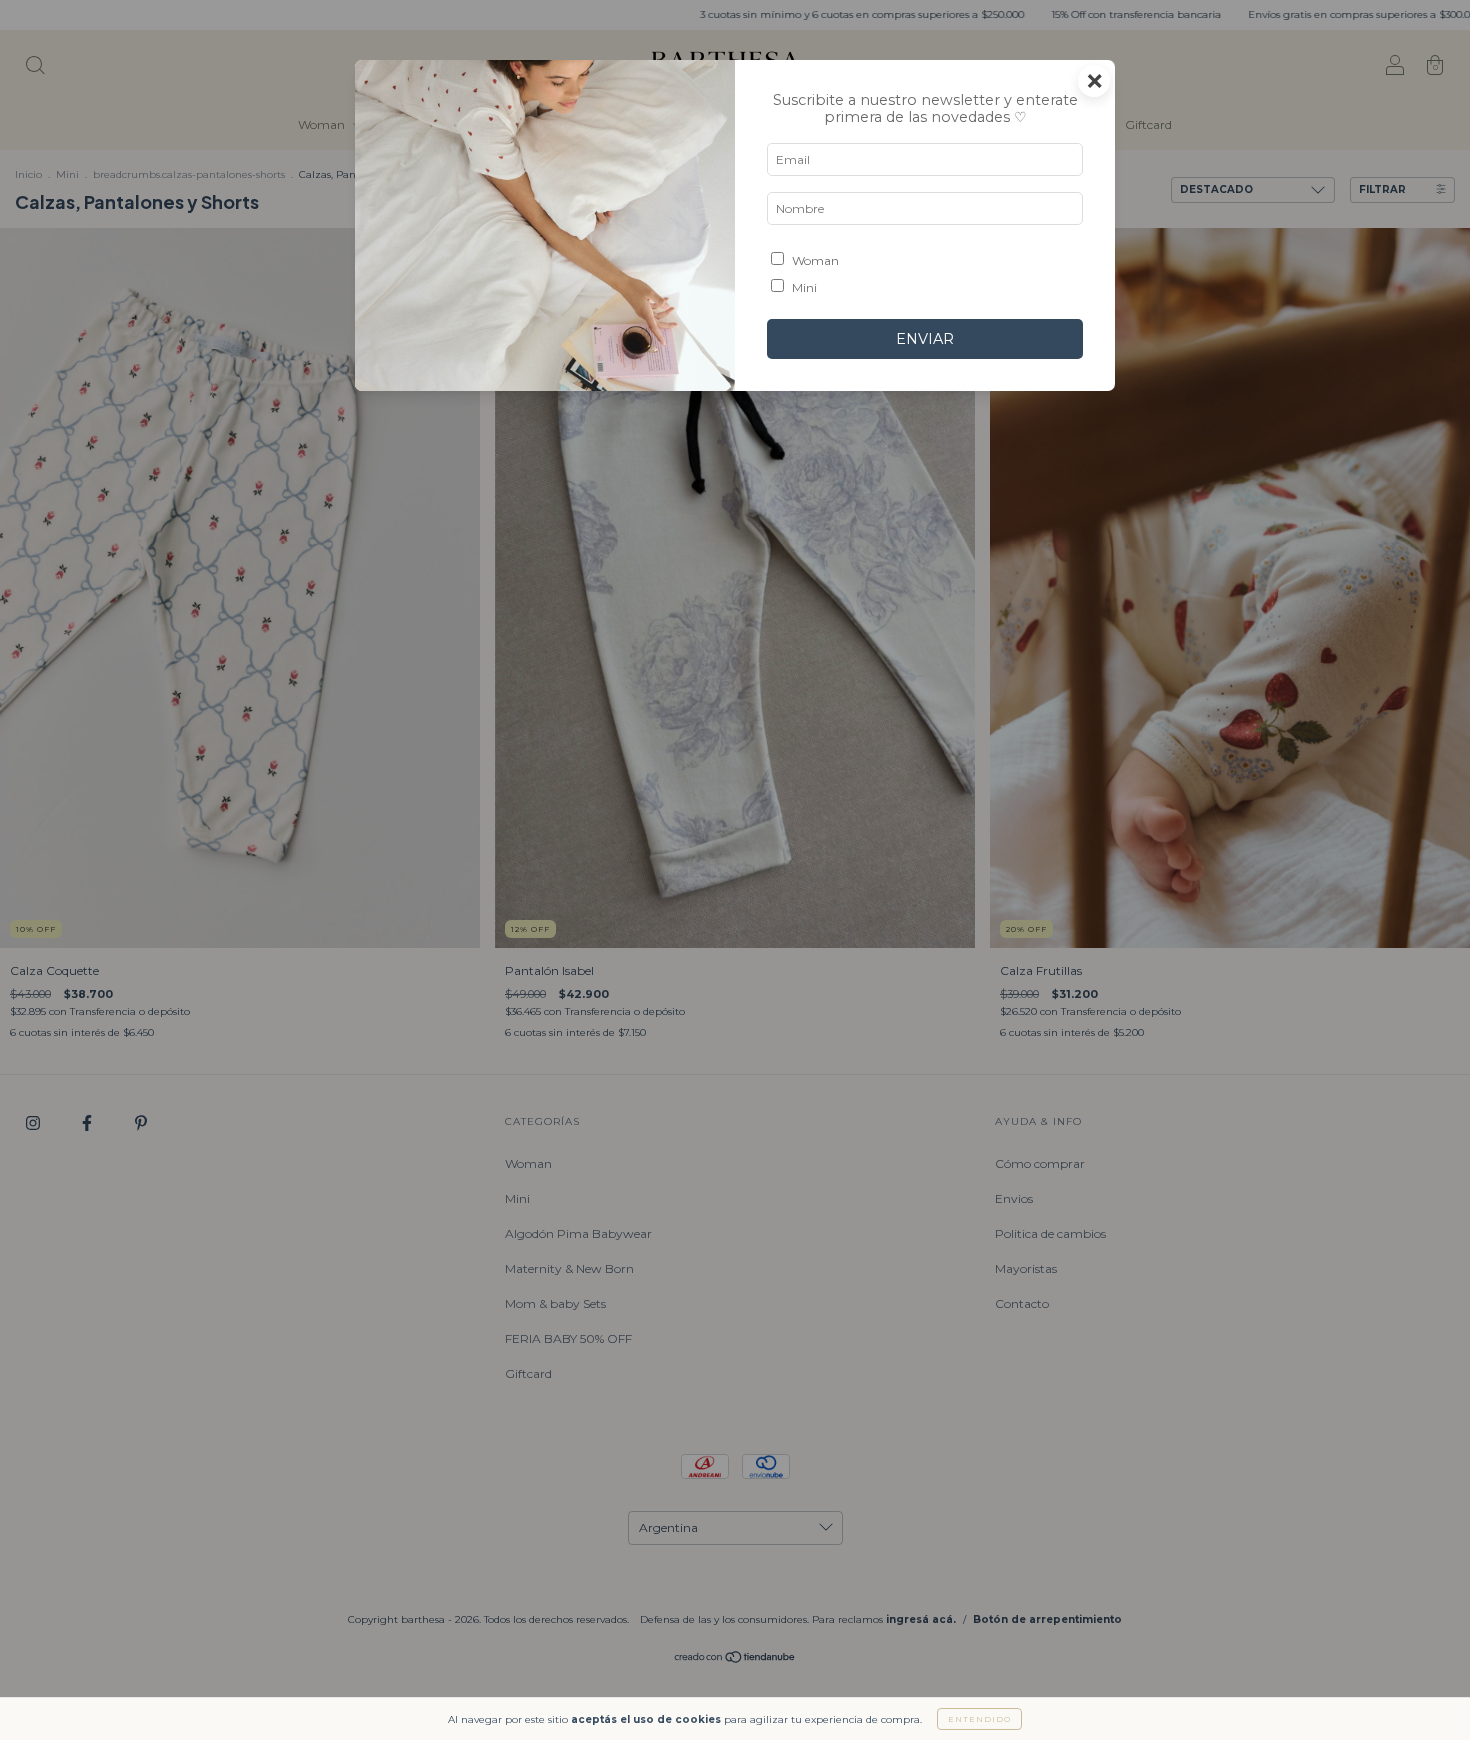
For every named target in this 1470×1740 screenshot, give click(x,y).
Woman (815, 260)
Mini (804, 287)
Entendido (979, 1719)
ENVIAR (925, 339)
